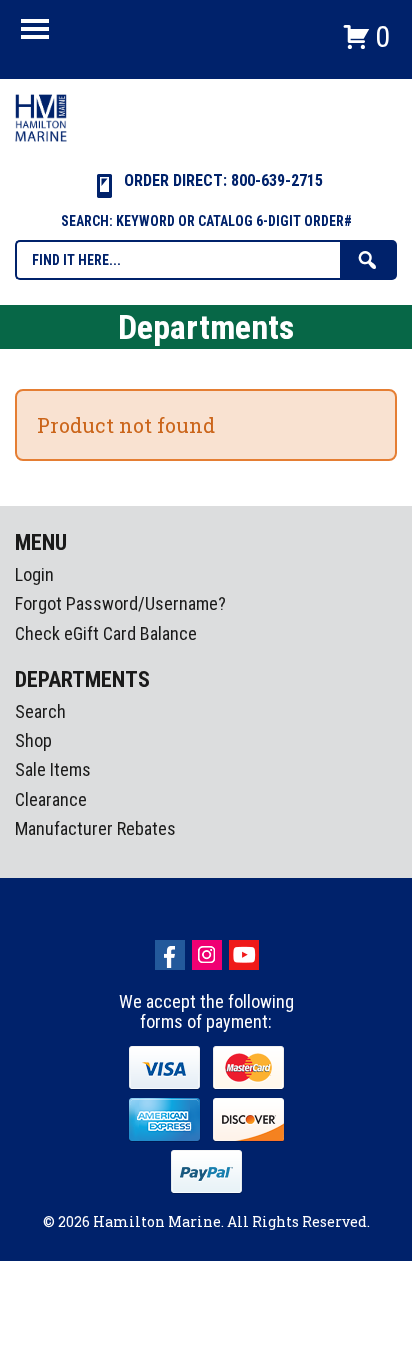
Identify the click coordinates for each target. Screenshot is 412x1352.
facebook (170, 955)
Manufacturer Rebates (95, 828)
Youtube (244, 955)
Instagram (207, 955)
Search (40, 711)
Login (34, 574)
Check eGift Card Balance (106, 633)
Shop (33, 740)
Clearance (51, 799)
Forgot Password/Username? (120, 603)
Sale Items (53, 769)
